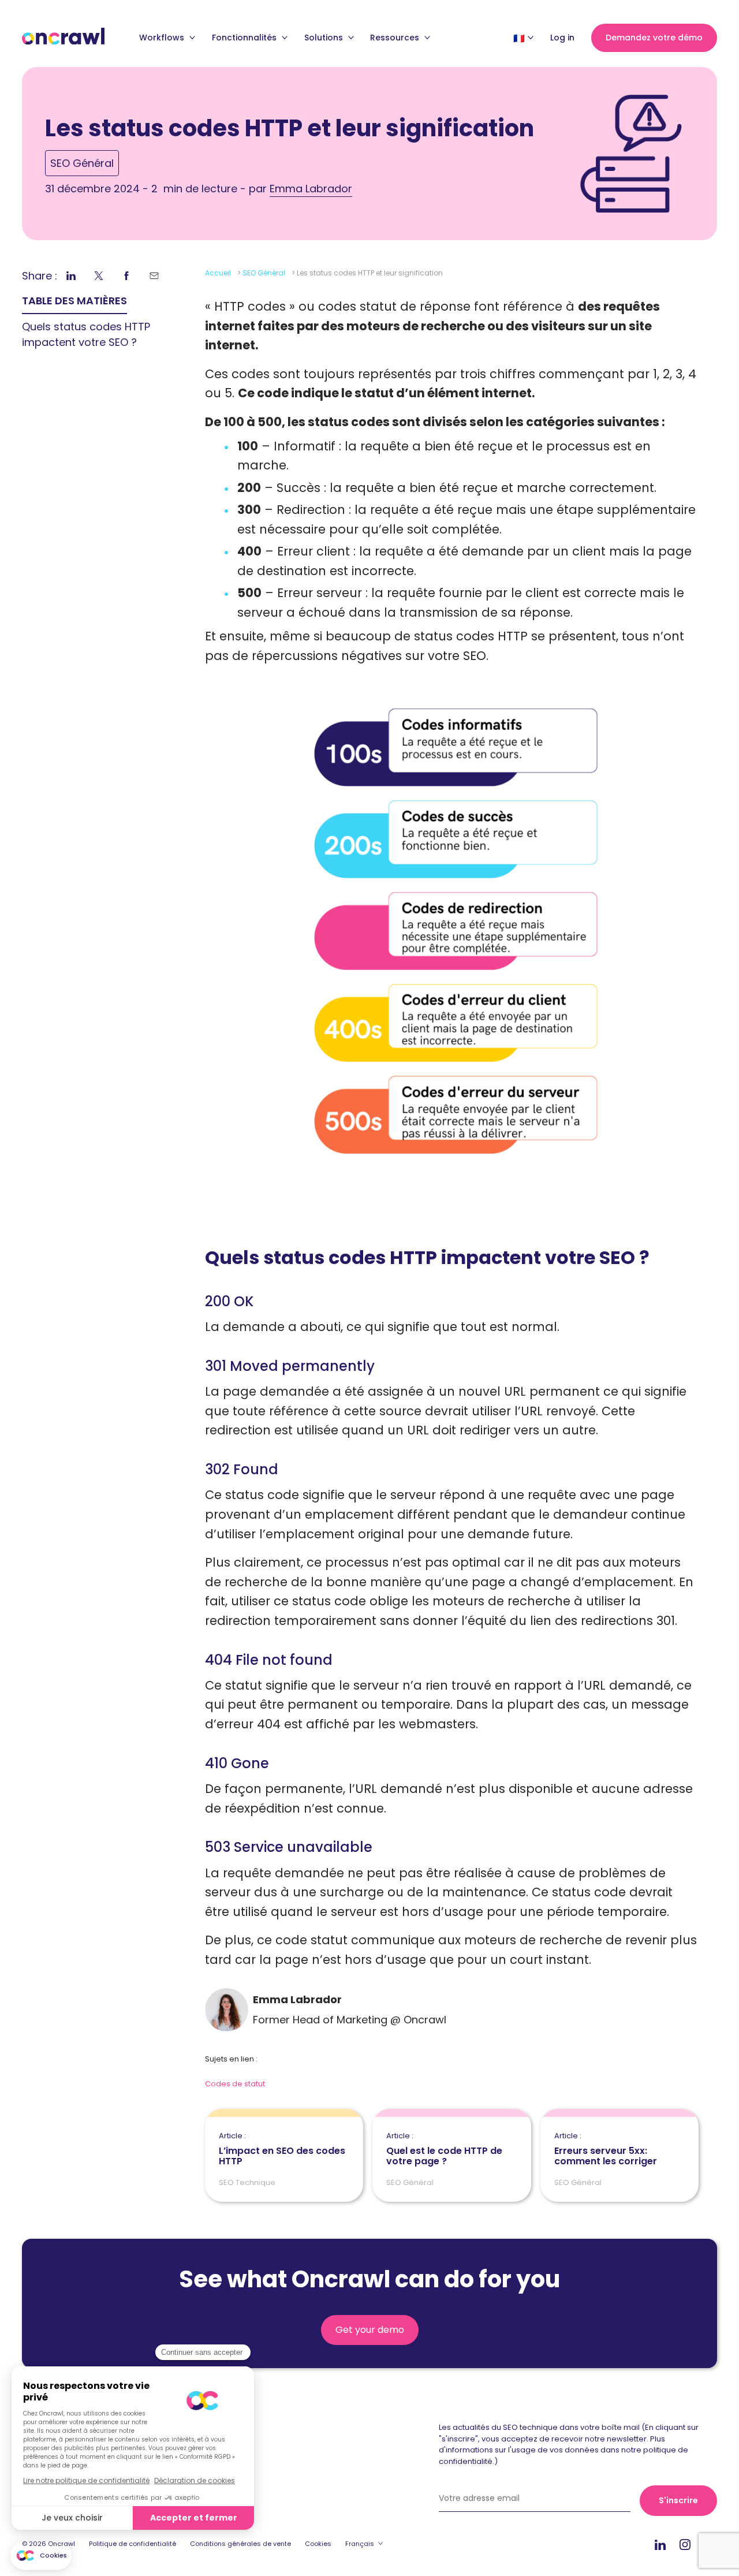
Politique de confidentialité (133, 2544)
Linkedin (660, 2545)
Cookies (318, 2544)
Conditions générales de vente (240, 2544)
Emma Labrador (311, 189)
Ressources (396, 38)
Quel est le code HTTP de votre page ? (444, 2149)
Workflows (163, 38)
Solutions (325, 38)
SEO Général (82, 163)
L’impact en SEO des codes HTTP (282, 2149)
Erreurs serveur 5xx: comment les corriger (606, 2149)
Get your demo (370, 2330)
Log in (562, 38)
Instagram (685, 2544)
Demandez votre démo (654, 38)
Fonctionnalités (245, 38)
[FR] (519, 38)
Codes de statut (235, 2084)
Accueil (218, 273)
